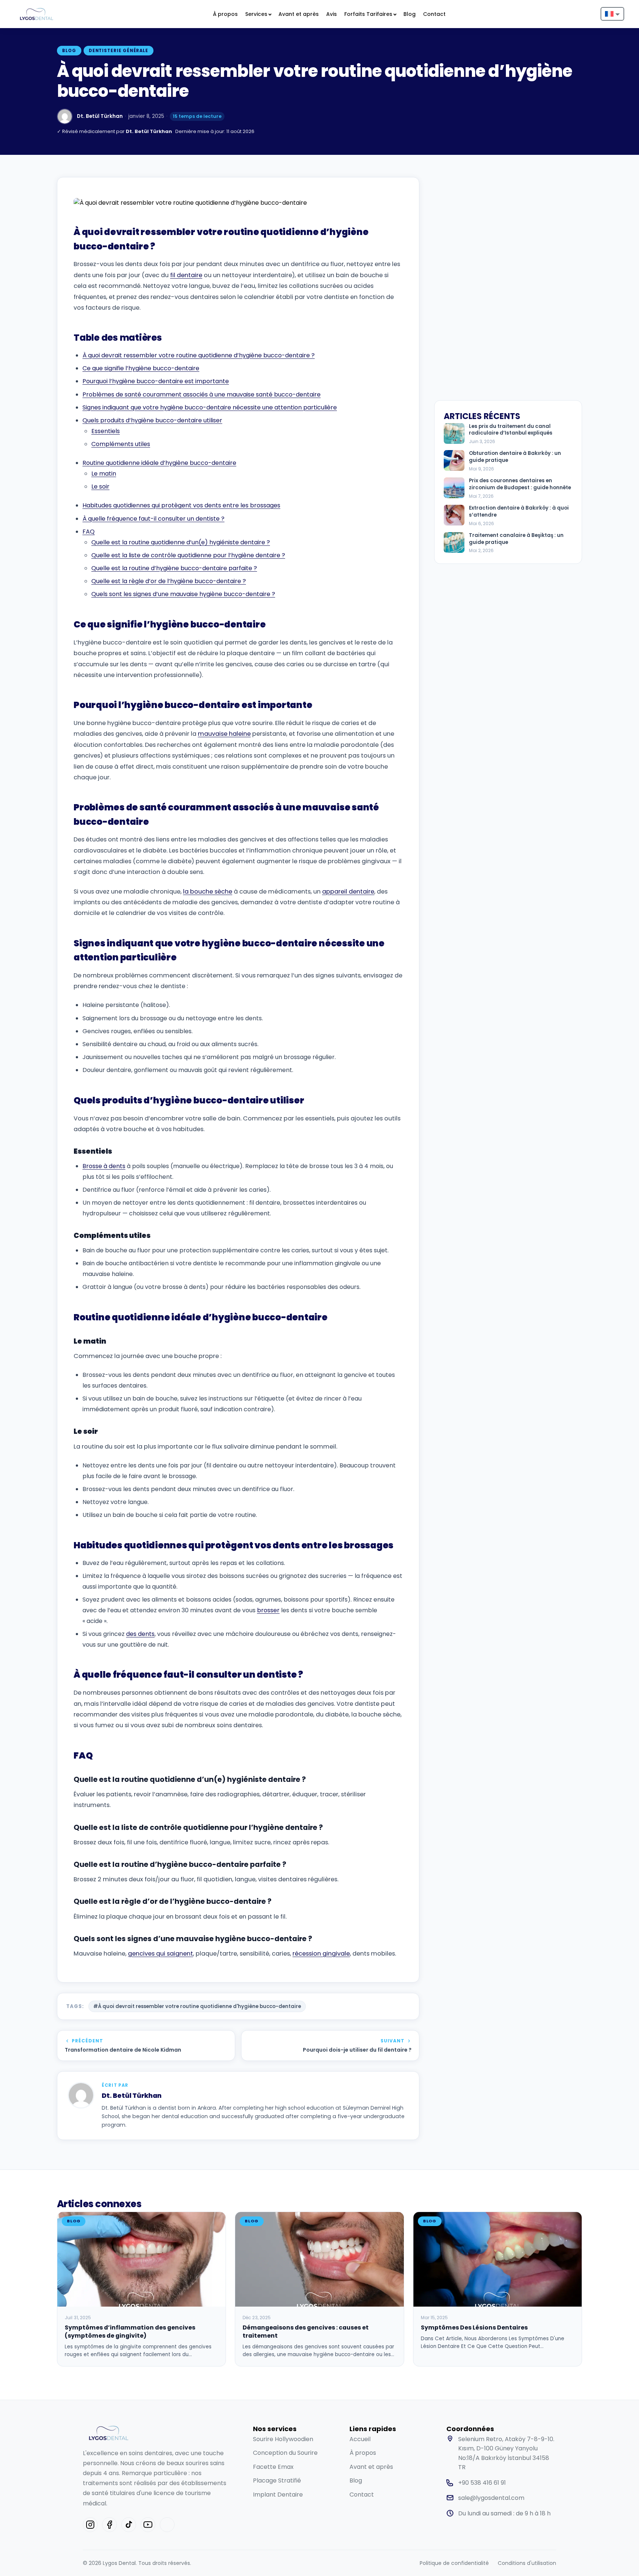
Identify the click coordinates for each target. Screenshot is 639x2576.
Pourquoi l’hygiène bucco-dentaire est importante (156, 381)
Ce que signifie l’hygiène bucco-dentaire (141, 368)
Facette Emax (273, 2467)
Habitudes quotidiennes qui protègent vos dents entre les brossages (181, 505)
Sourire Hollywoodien (283, 2439)
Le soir (100, 486)
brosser (268, 1610)
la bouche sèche (208, 891)
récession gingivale (321, 1954)
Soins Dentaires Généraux (116, 184)
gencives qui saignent (160, 1954)
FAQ (89, 532)
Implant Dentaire (278, 2495)
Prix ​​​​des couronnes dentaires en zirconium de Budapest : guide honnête (520, 484)
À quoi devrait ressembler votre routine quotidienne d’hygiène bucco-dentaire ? (199, 355)
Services (256, 14)
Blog (410, 14)
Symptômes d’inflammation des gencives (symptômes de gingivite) (130, 2332)
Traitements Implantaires (288, 43)
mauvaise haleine (224, 734)
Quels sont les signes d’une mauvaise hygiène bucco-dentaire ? (183, 594)
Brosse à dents (104, 1166)
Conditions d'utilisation (527, 2563)
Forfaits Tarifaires (368, 14)
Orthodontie (201, 180)
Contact (434, 14)
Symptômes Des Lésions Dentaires (474, 2327)
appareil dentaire (348, 891)
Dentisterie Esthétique (128, 39)
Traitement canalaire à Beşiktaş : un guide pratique (516, 539)
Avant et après (299, 14)
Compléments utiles (121, 444)
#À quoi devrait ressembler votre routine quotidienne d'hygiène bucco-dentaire (197, 2006)
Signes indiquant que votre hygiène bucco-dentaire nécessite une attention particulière (210, 407)
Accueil (360, 2439)
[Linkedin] (167, 2525)
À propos (225, 14)
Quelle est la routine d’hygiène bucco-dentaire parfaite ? (174, 568)
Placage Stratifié (277, 2480)
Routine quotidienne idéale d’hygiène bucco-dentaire (159, 463)
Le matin (104, 474)
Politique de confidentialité (454, 2563)
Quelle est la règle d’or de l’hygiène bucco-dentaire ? (169, 581)
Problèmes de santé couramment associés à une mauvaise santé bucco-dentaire (202, 394)
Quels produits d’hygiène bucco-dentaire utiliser (152, 420)
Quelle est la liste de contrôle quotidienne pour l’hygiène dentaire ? (188, 555)
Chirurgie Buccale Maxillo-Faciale (386, 43)
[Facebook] (109, 2525)
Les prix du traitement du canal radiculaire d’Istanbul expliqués (511, 430)
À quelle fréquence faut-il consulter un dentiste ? (153, 519)
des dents (140, 1634)
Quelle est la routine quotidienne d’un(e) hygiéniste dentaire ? (181, 542)
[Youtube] (148, 2525)
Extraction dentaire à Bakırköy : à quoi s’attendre (519, 512)
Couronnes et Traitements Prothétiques (202, 47)
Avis (332, 14)
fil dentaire (186, 275)
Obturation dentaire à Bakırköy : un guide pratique (515, 457)
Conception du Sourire (285, 2453)
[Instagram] (90, 2525)
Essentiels (106, 431)
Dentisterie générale (119, 51)
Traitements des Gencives (294, 184)
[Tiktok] (129, 2525)
